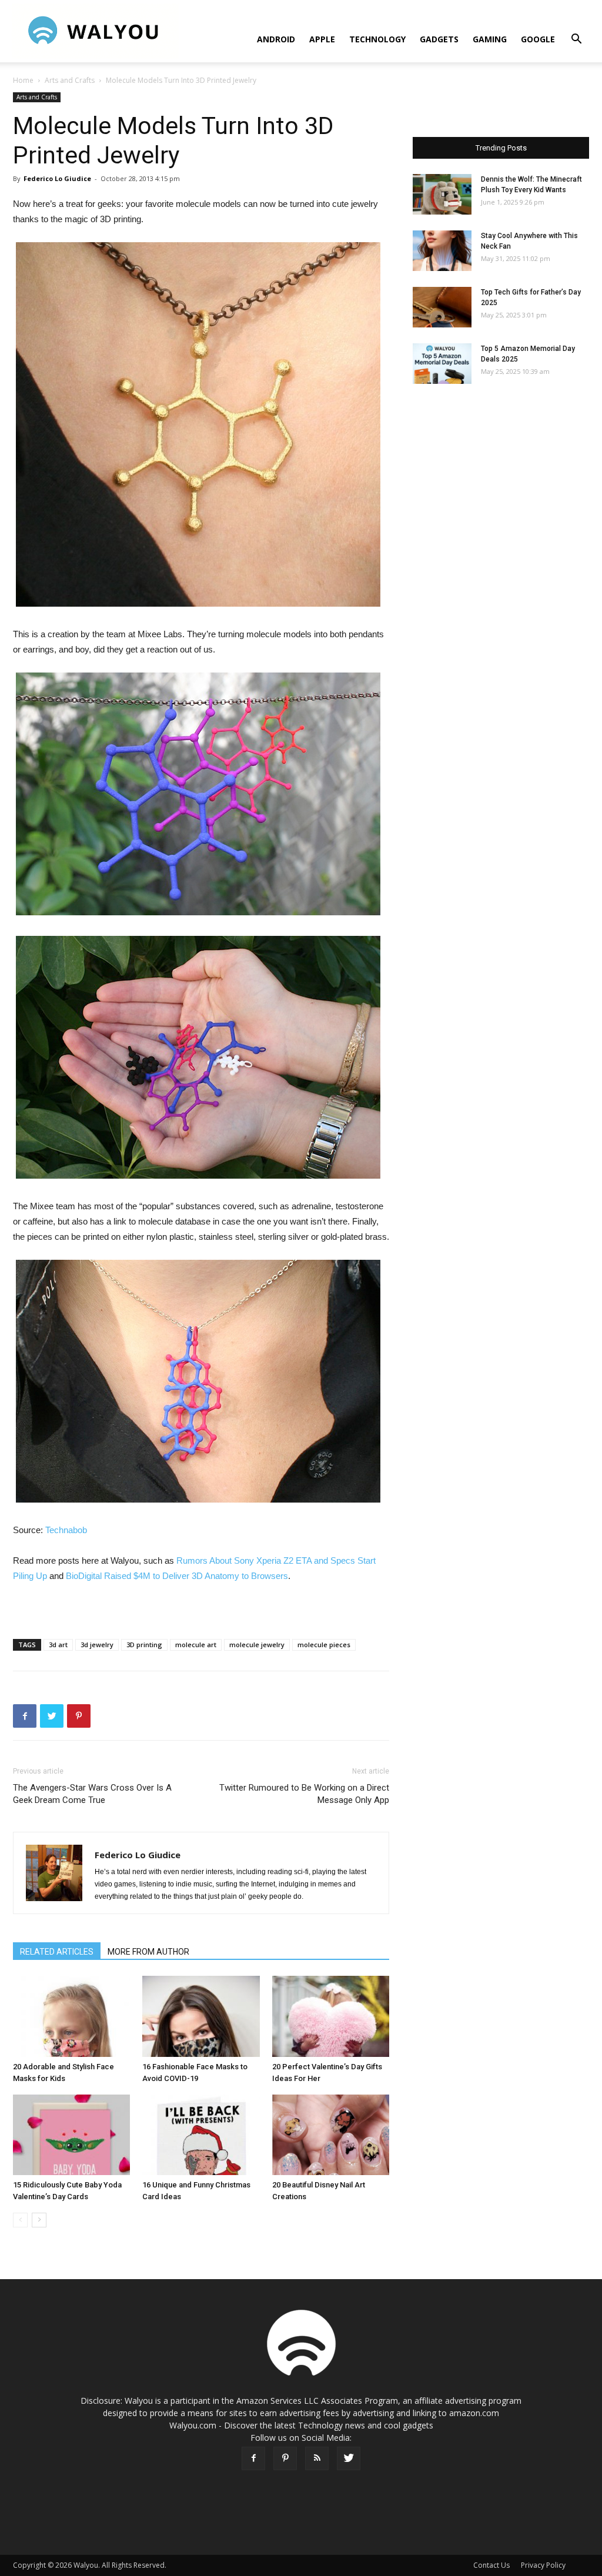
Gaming (490, 39)
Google (538, 39)
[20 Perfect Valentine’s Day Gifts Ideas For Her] (331, 2016)
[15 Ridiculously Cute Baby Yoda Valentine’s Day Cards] (71, 2135)
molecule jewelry (257, 1645)
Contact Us (491, 2565)
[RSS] (317, 2458)
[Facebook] (253, 2458)
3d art (58, 1645)
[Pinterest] (285, 2458)
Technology (377, 39)
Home (23, 80)
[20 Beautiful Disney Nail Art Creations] (331, 2135)
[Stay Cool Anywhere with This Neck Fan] (442, 251)
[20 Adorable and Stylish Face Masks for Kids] (71, 2016)
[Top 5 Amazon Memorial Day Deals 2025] (442, 364)
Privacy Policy (543, 2565)
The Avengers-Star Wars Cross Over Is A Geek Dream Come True (92, 1794)
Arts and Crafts (70, 80)
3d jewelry (97, 1645)
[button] (576, 40)
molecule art (196, 1645)
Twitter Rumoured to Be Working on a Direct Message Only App (304, 1794)
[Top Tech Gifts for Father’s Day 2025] (442, 307)
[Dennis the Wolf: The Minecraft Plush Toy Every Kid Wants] (442, 194)
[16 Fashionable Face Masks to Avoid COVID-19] (201, 2016)
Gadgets (439, 39)
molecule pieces (324, 1645)
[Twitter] (349, 2458)
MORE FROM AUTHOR (148, 1952)
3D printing (144, 1645)
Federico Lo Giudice (57, 178)
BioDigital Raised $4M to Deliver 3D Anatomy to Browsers (177, 1576)
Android (276, 39)
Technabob (66, 1530)
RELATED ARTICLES (57, 1952)
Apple (322, 39)
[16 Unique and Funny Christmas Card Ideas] (201, 2135)
